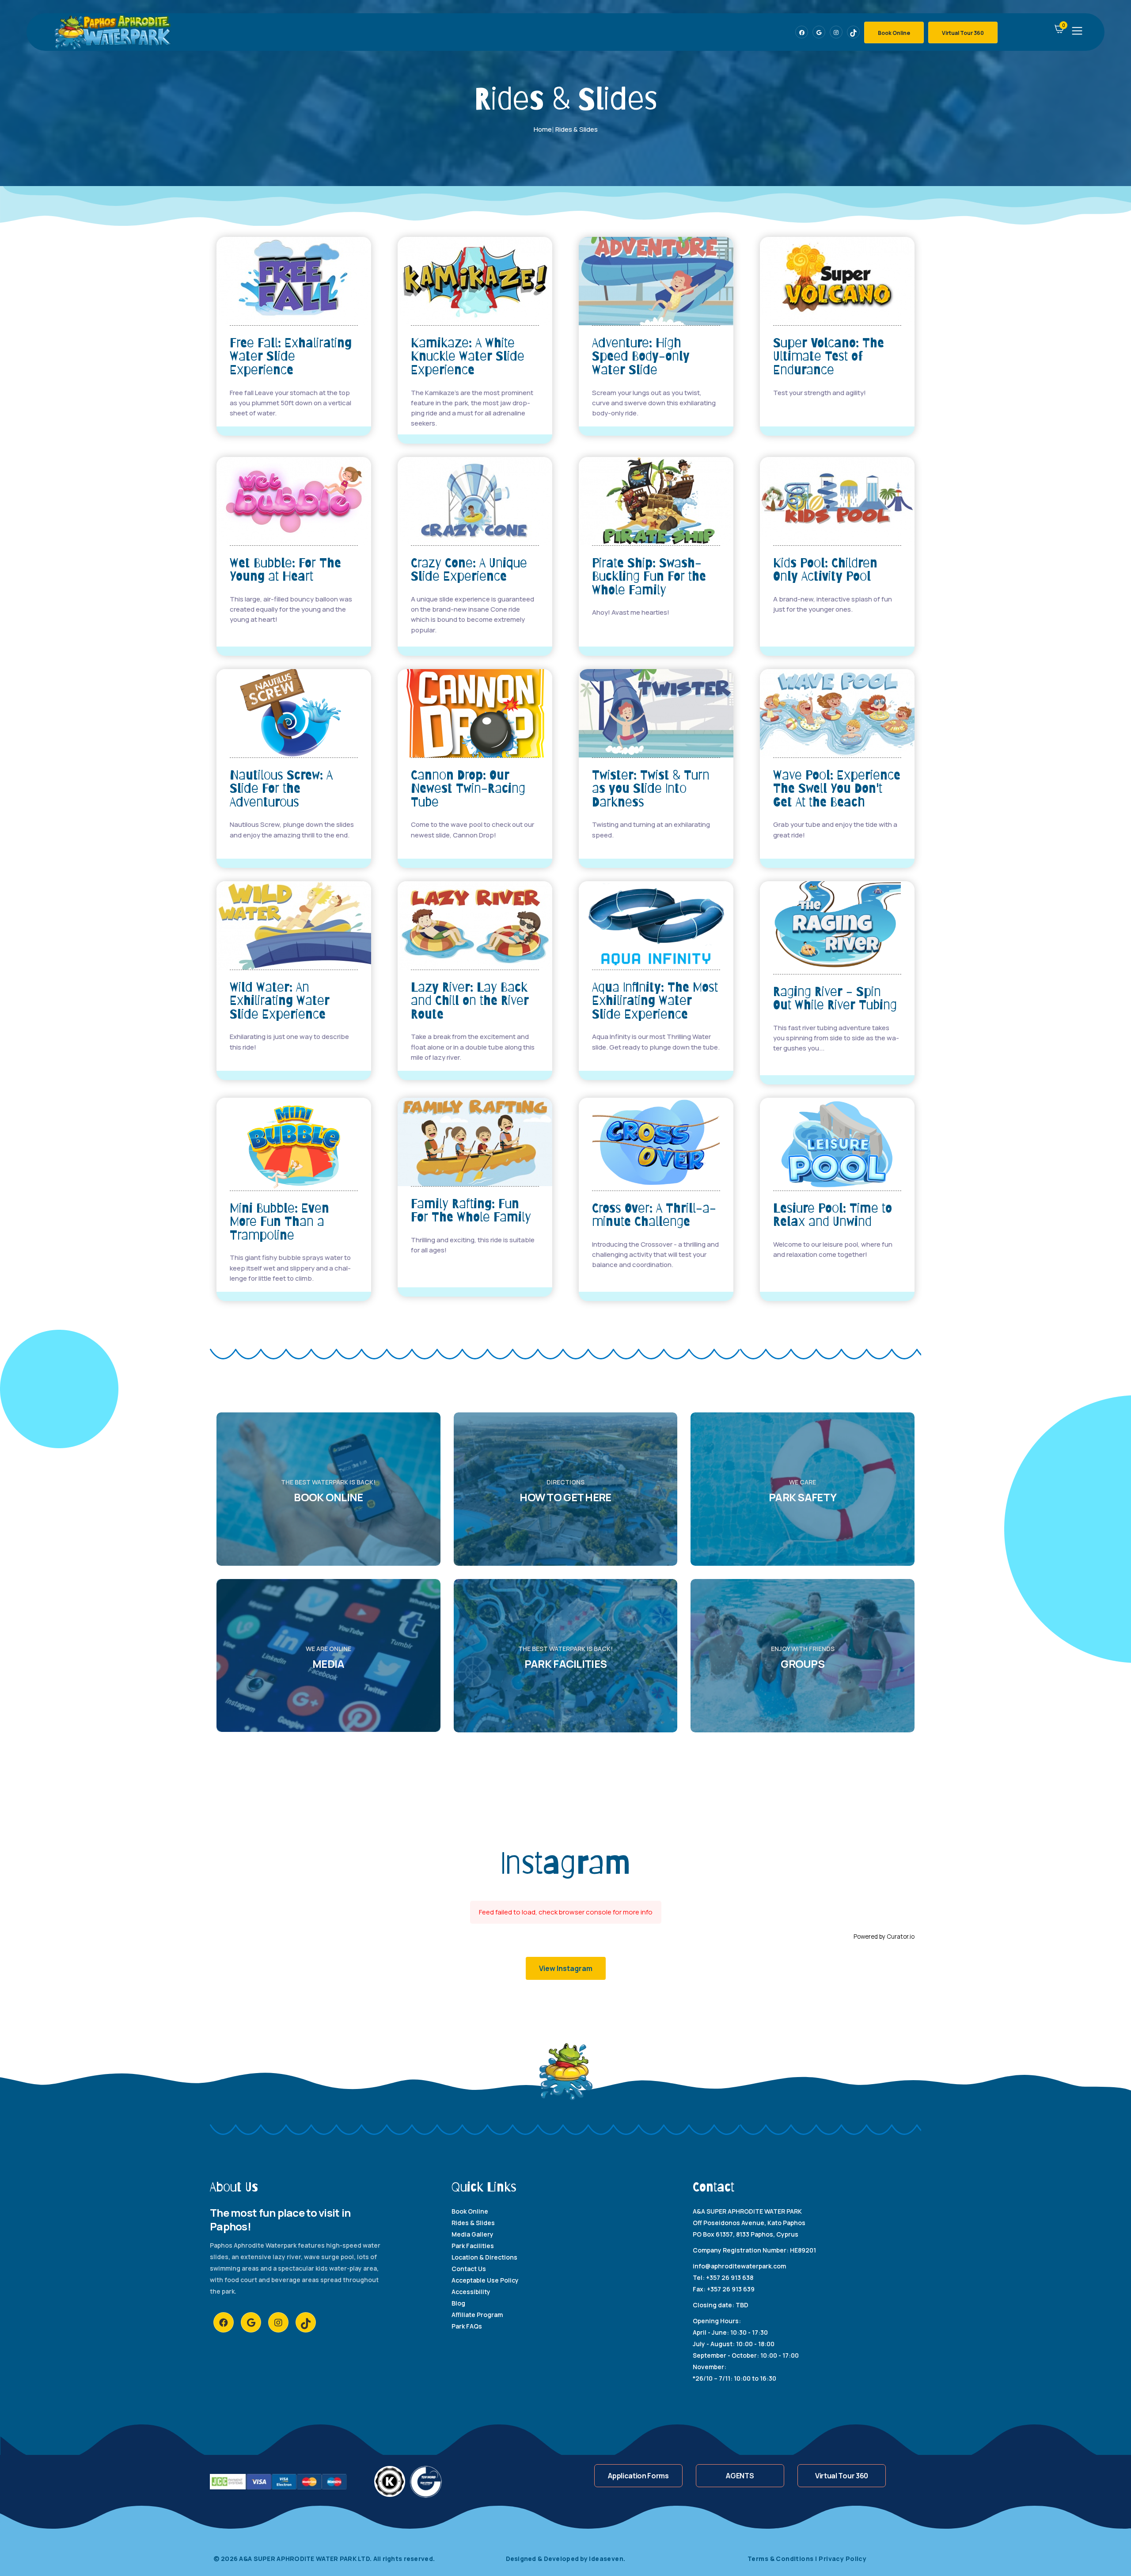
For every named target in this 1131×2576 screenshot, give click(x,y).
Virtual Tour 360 (963, 33)
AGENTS (740, 2476)
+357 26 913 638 (730, 2277)
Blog (458, 2303)
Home (543, 129)
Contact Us (469, 2269)
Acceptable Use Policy (485, 2280)
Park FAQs (467, 2326)
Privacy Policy (843, 2559)
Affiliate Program (477, 2315)
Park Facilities (473, 2246)
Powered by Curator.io (884, 1937)
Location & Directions (484, 2257)
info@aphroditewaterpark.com (739, 2266)
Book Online (894, 33)
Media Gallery (473, 2234)
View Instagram (566, 1968)
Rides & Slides (473, 2223)
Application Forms (638, 2476)
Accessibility (471, 2292)
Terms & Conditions (782, 2559)
